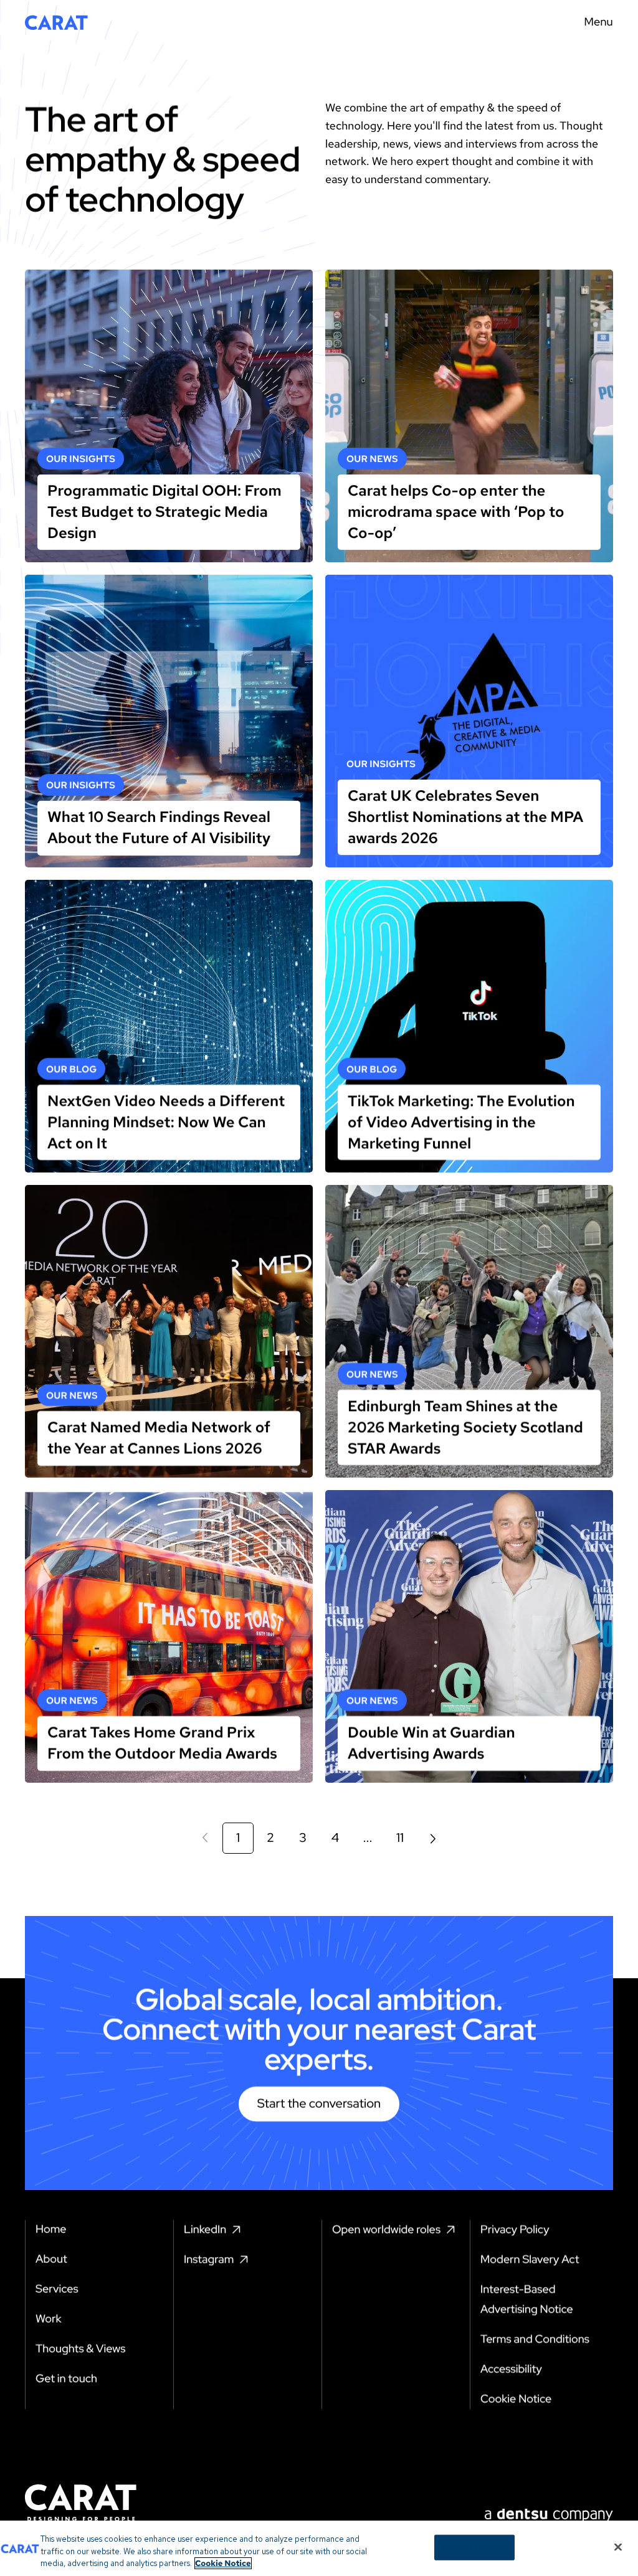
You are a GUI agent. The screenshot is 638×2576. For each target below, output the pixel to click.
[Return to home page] (56, 22)
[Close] (618, 2547)
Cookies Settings (474, 2547)
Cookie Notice (223, 2563)
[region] (319, 2548)
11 (400, 1838)
